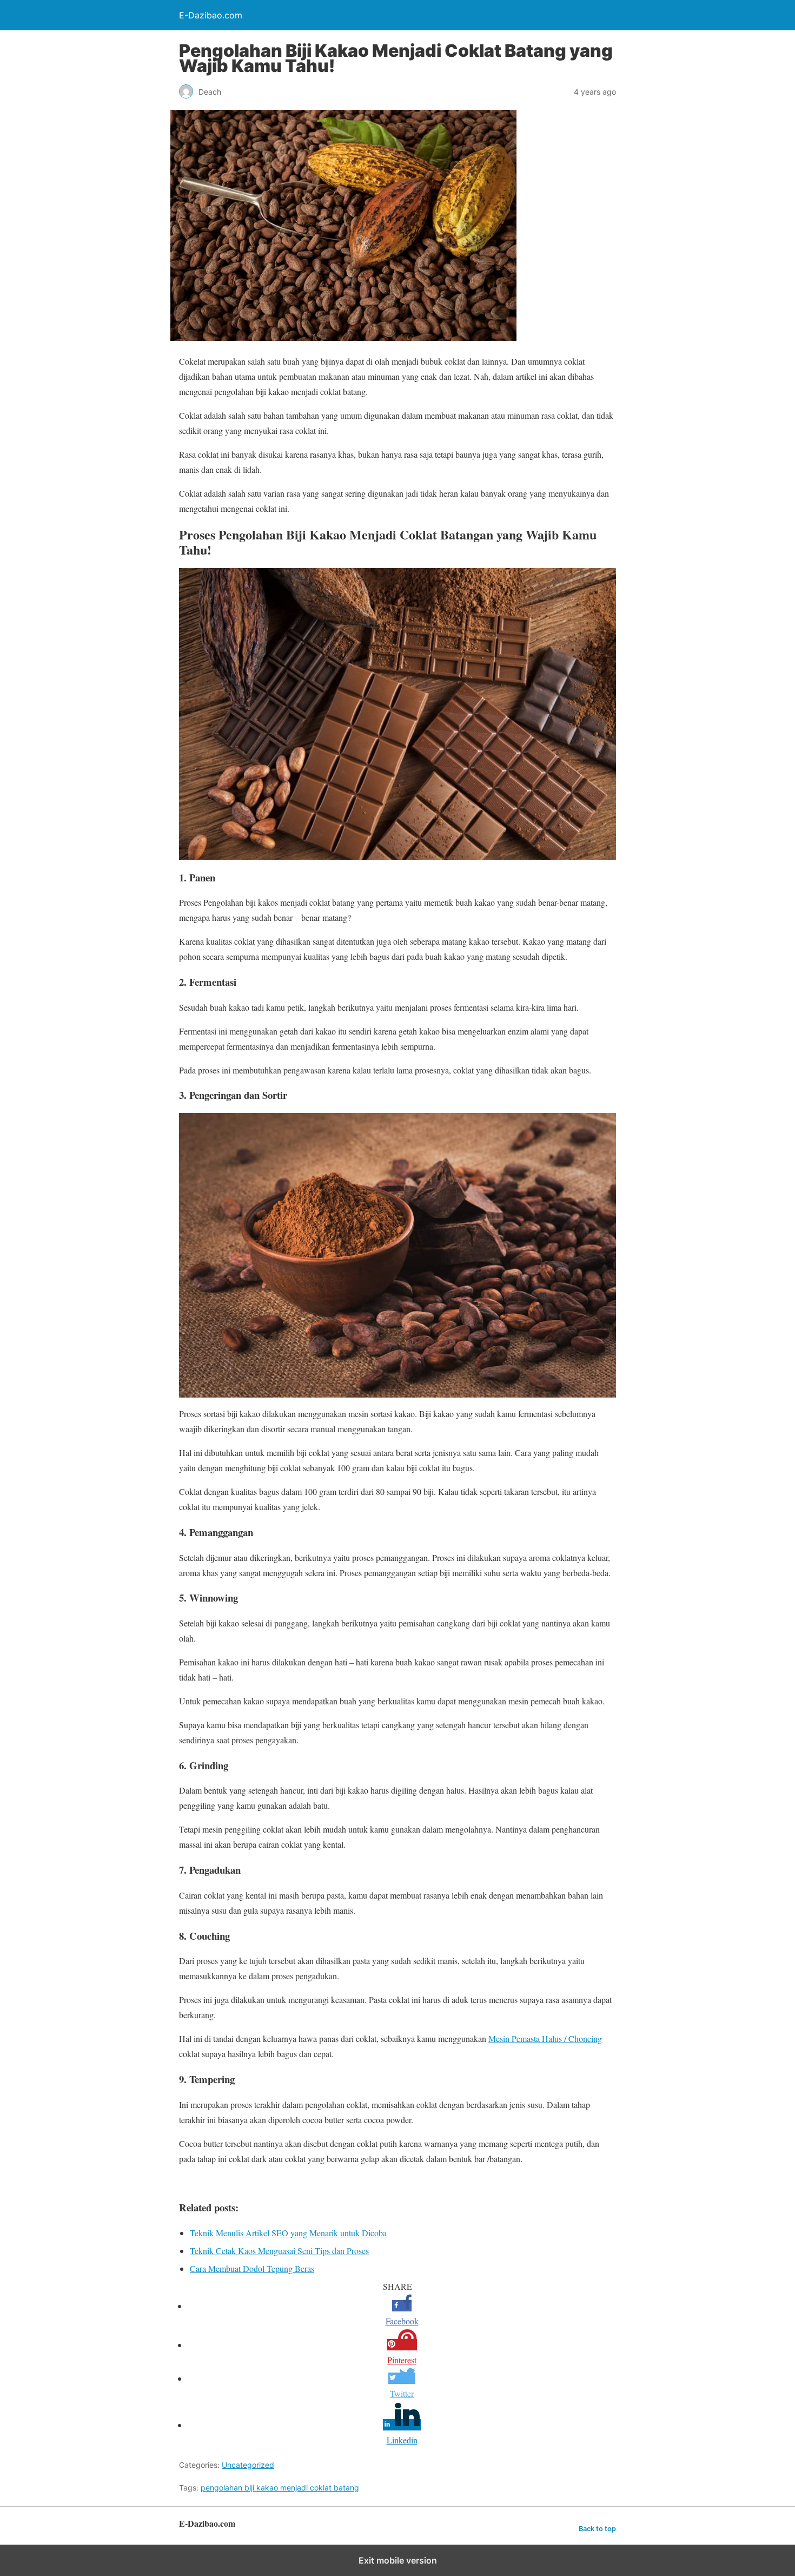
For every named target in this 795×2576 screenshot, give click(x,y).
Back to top (597, 2529)
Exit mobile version (398, 2560)
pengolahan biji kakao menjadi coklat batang (280, 2488)
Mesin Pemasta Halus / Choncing (545, 2038)
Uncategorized (248, 2465)
